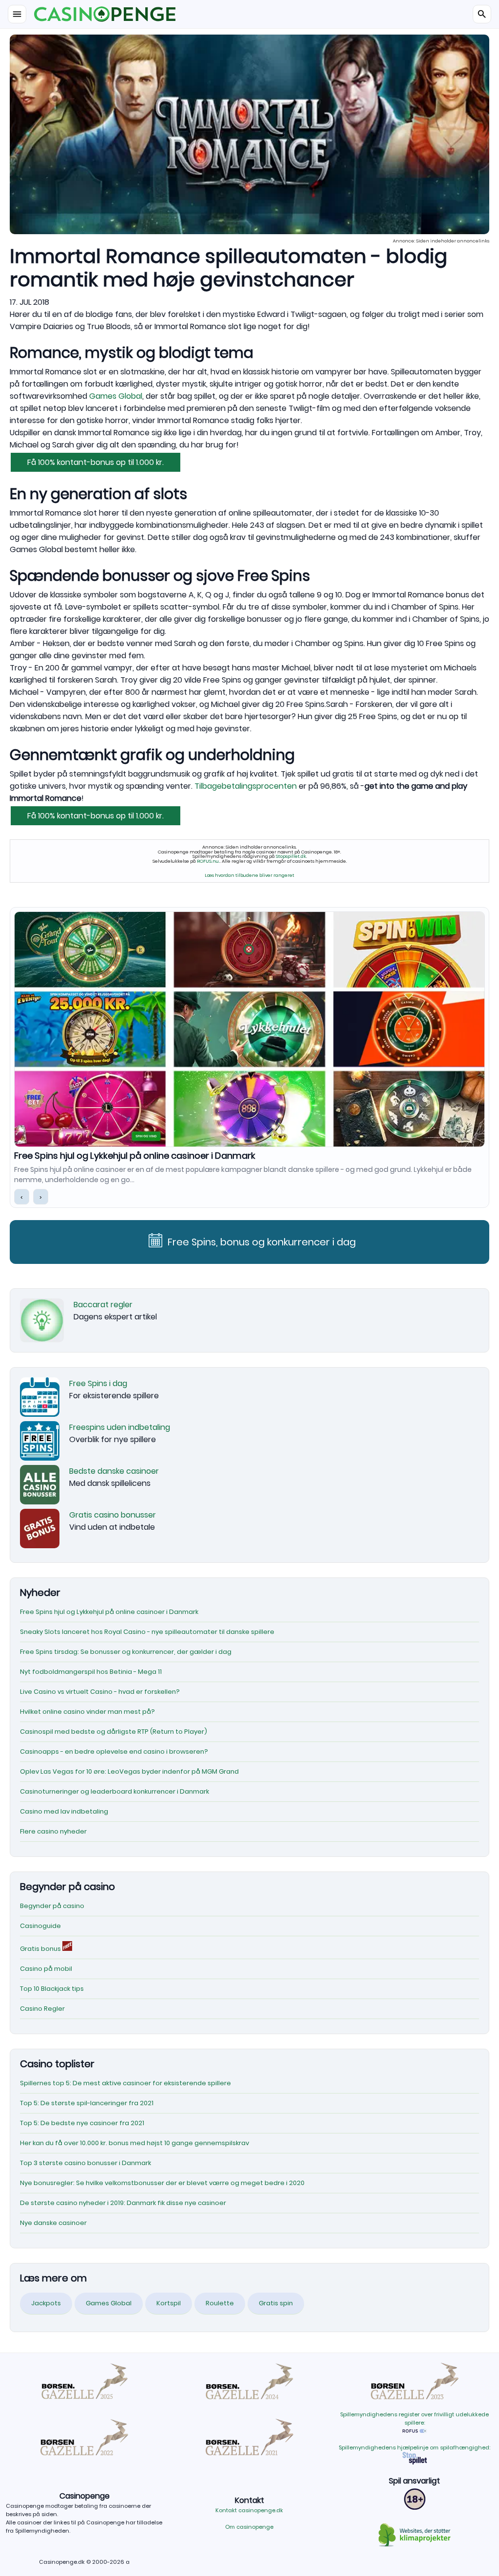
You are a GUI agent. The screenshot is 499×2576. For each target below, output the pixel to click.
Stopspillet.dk (291, 856)
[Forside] (249, 14)
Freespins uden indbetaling (120, 1427)
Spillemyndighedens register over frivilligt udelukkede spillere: (414, 2418)
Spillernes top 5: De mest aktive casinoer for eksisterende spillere (125, 2083)
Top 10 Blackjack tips (52, 1989)
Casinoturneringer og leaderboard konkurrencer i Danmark (115, 1791)
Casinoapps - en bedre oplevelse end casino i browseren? (114, 1751)
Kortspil (169, 2303)
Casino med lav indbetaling (64, 1811)
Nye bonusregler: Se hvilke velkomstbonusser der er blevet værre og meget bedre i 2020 (162, 2183)
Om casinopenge (249, 2527)
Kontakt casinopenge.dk (249, 2510)
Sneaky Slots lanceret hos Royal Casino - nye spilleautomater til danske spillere (185, 1156)
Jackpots (46, 2303)
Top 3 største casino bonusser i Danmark (86, 2163)
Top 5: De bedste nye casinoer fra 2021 (82, 2123)
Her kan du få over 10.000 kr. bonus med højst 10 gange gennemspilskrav (134, 2143)
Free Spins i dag (98, 1383)
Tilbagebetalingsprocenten (247, 786)
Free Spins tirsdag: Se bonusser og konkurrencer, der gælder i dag (126, 1652)
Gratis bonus (41, 1949)
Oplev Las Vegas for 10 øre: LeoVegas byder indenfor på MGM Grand (129, 1771)
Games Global (116, 396)
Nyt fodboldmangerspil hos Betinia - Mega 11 (91, 1672)
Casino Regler (42, 2009)
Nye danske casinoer (53, 2223)
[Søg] (482, 14)
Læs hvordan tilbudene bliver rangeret (249, 875)
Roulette (220, 2303)
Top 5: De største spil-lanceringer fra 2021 (87, 2103)
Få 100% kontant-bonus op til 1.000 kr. (96, 462)
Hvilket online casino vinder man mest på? (87, 1712)
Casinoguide (40, 1926)
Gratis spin (276, 2303)
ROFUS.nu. (208, 861)
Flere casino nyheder (53, 1831)
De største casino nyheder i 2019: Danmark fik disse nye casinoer (123, 2203)
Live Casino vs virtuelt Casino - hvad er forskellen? (100, 1692)
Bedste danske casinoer (114, 1471)
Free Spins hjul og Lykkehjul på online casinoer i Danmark (109, 1612)
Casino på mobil (46, 1969)
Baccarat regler (103, 1305)
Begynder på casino (52, 1906)
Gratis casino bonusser (113, 1515)
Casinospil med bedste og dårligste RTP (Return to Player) (114, 1732)
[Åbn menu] (17, 14)
